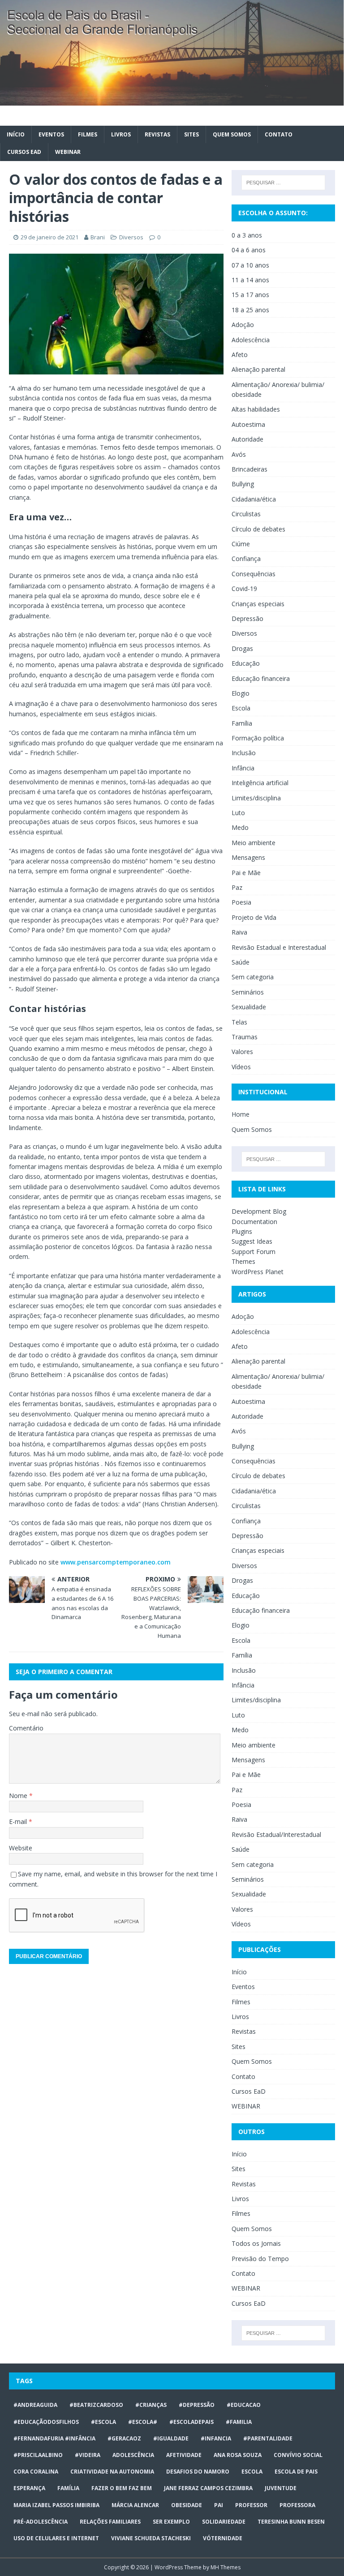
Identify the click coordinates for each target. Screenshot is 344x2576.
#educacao (244, 2405)
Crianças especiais (258, 604)
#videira (88, 2455)
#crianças (151, 2405)
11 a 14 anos (250, 280)
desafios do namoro (198, 2472)
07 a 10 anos (250, 265)
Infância (243, 768)
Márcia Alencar (135, 2505)
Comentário (26, 1728)
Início (16, 134)
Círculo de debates (258, 529)
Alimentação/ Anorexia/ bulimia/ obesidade (278, 389)
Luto (238, 813)
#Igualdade (171, 2438)
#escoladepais (191, 2422)
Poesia (241, 902)
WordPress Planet (258, 1272)
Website (21, 1848)
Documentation (254, 1222)
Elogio (241, 693)
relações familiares (110, 2522)
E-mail (19, 1821)
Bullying (243, 484)
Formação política (258, 738)
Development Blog (259, 1211)
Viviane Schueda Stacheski (151, 2538)
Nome (19, 1796)
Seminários (248, 992)
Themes (243, 1261)
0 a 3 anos (247, 235)
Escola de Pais (296, 2472)
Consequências (254, 574)
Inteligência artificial (260, 783)
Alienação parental (258, 369)
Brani (98, 237)
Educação (246, 663)
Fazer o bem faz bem (122, 2488)
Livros (121, 134)
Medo (240, 827)
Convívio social (298, 2455)
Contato (279, 134)
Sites (191, 134)
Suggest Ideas (252, 1241)
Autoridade (247, 439)
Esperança (29, 2488)
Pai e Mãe (246, 873)
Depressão (247, 618)
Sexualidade (249, 1007)
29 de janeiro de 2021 (49, 237)
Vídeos (241, 1067)
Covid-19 (244, 589)
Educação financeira (261, 678)
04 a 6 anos (249, 250)
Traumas (245, 1037)
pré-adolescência (41, 2522)
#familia (239, 2422)
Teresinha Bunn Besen (291, 2522)
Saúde (241, 962)
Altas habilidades (256, 409)
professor (251, 2505)
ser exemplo (171, 2522)
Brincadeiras (249, 469)
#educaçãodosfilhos (46, 2422)
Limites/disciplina (256, 798)
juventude (281, 2488)
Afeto (240, 355)
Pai (219, 2505)
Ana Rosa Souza (238, 2455)
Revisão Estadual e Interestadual (279, 947)
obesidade (187, 2505)
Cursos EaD (24, 152)
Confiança (246, 559)
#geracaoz (124, 2438)
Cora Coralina (36, 2472)
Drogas (242, 648)
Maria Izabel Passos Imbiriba (56, 2505)
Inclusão (244, 753)
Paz (237, 887)
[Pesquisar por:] (283, 183)
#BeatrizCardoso (96, 2405)
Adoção (243, 325)
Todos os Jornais (256, 2243)
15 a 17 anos (250, 295)
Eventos (51, 134)
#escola (103, 2422)
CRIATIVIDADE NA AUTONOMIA (112, 2472)
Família (242, 723)
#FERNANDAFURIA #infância (54, 2438)
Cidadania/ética (254, 499)
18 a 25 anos (250, 310)
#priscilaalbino (38, 2455)
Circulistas (246, 514)
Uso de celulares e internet (56, 2538)
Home (241, 1114)
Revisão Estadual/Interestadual (276, 1834)
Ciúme (241, 544)
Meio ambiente (254, 843)
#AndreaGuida (35, 2405)
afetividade (184, 2455)
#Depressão (197, 2405)
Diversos (131, 237)
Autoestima (248, 424)
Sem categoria (253, 977)
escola (252, 2472)
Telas (239, 1022)
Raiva (239, 932)
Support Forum (254, 1252)
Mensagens (248, 857)
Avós (239, 454)
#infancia (216, 2438)
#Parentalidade (268, 2438)
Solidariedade (224, 2522)
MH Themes (226, 2567)
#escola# (143, 2422)
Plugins (242, 1231)
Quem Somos (232, 134)
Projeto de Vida (254, 917)
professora (297, 2505)
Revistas (157, 134)
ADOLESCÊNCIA (133, 2455)
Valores (242, 1052)
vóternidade (223, 2538)
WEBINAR (68, 152)
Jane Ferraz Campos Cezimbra (208, 2488)
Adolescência (251, 340)
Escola (241, 708)
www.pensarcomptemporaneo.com (116, 1562)
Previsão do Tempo (260, 2259)
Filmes (88, 134)
